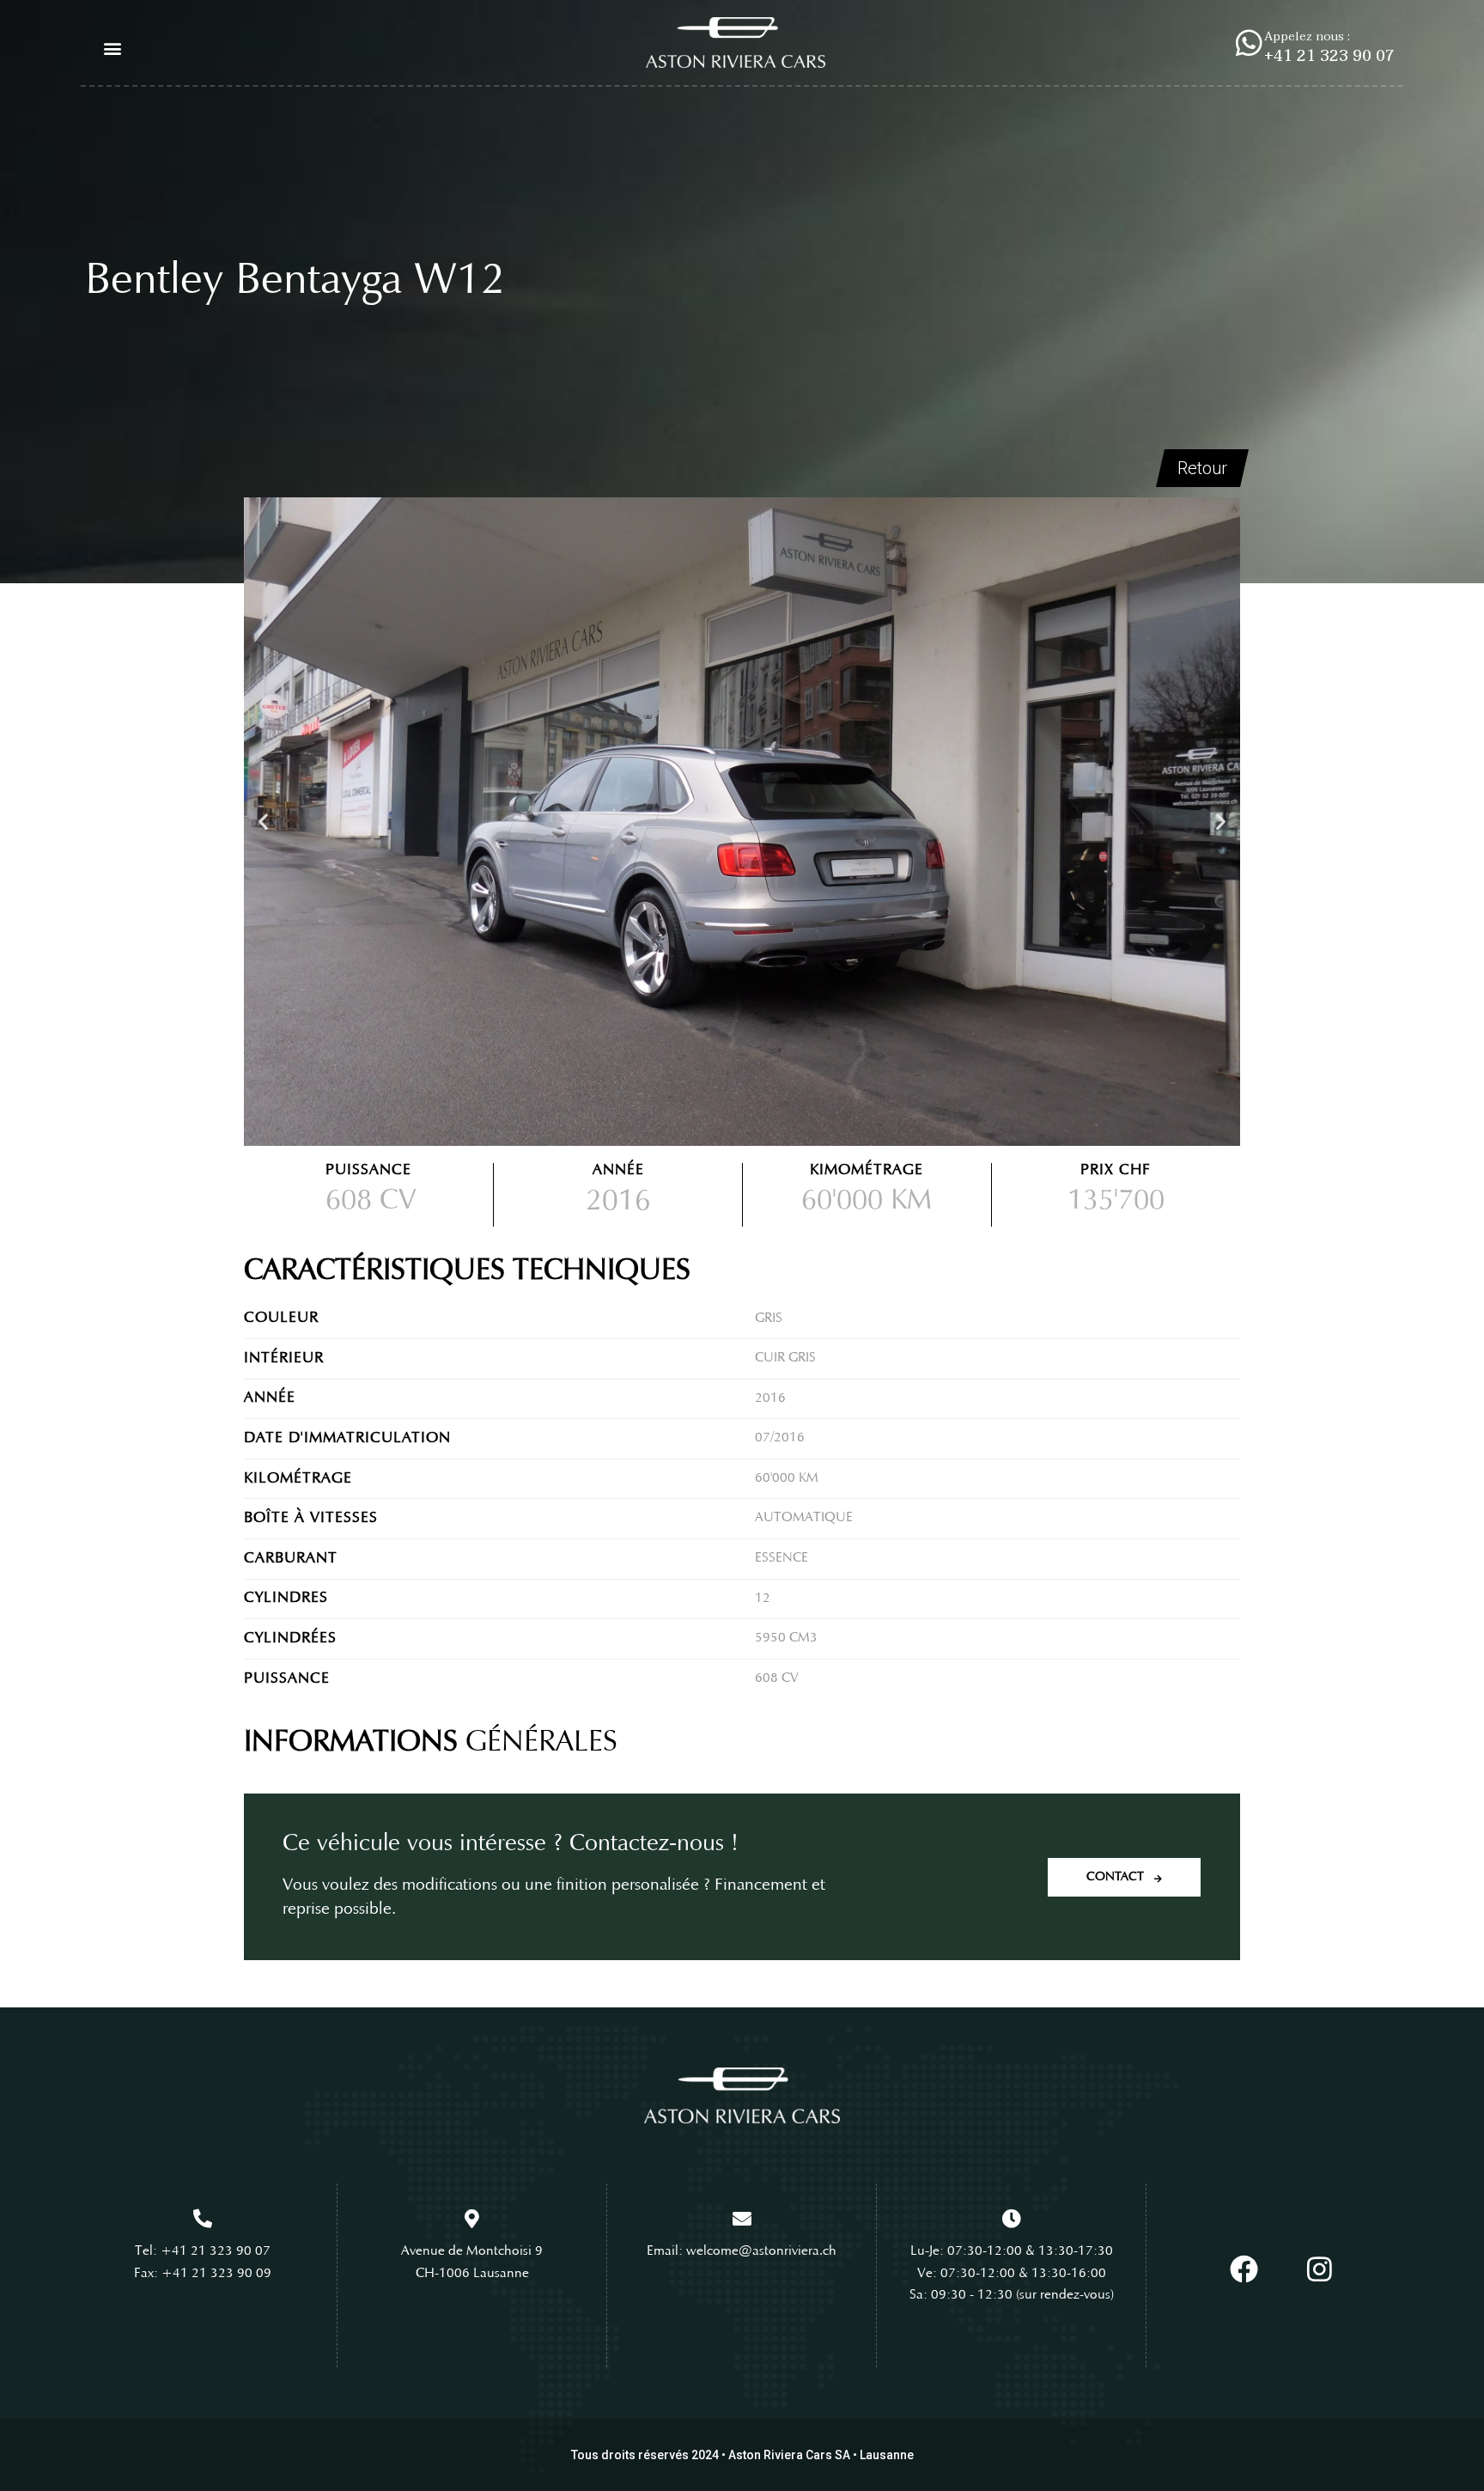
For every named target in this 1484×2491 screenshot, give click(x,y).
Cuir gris (785, 1358)
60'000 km (787, 1478)
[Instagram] (1319, 2269)
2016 (770, 1398)
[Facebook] (1244, 2269)
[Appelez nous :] (1249, 43)
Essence (782, 1558)
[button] (112, 49)
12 (763, 1599)
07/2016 (780, 1438)
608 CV (371, 1202)
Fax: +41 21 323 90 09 (203, 2274)
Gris (769, 1319)
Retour (1202, 468)
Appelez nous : (1307, 37)
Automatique (804, 1518)
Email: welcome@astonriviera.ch (742, 2251)
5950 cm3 (786, 1638)
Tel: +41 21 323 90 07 (203, 2251)
